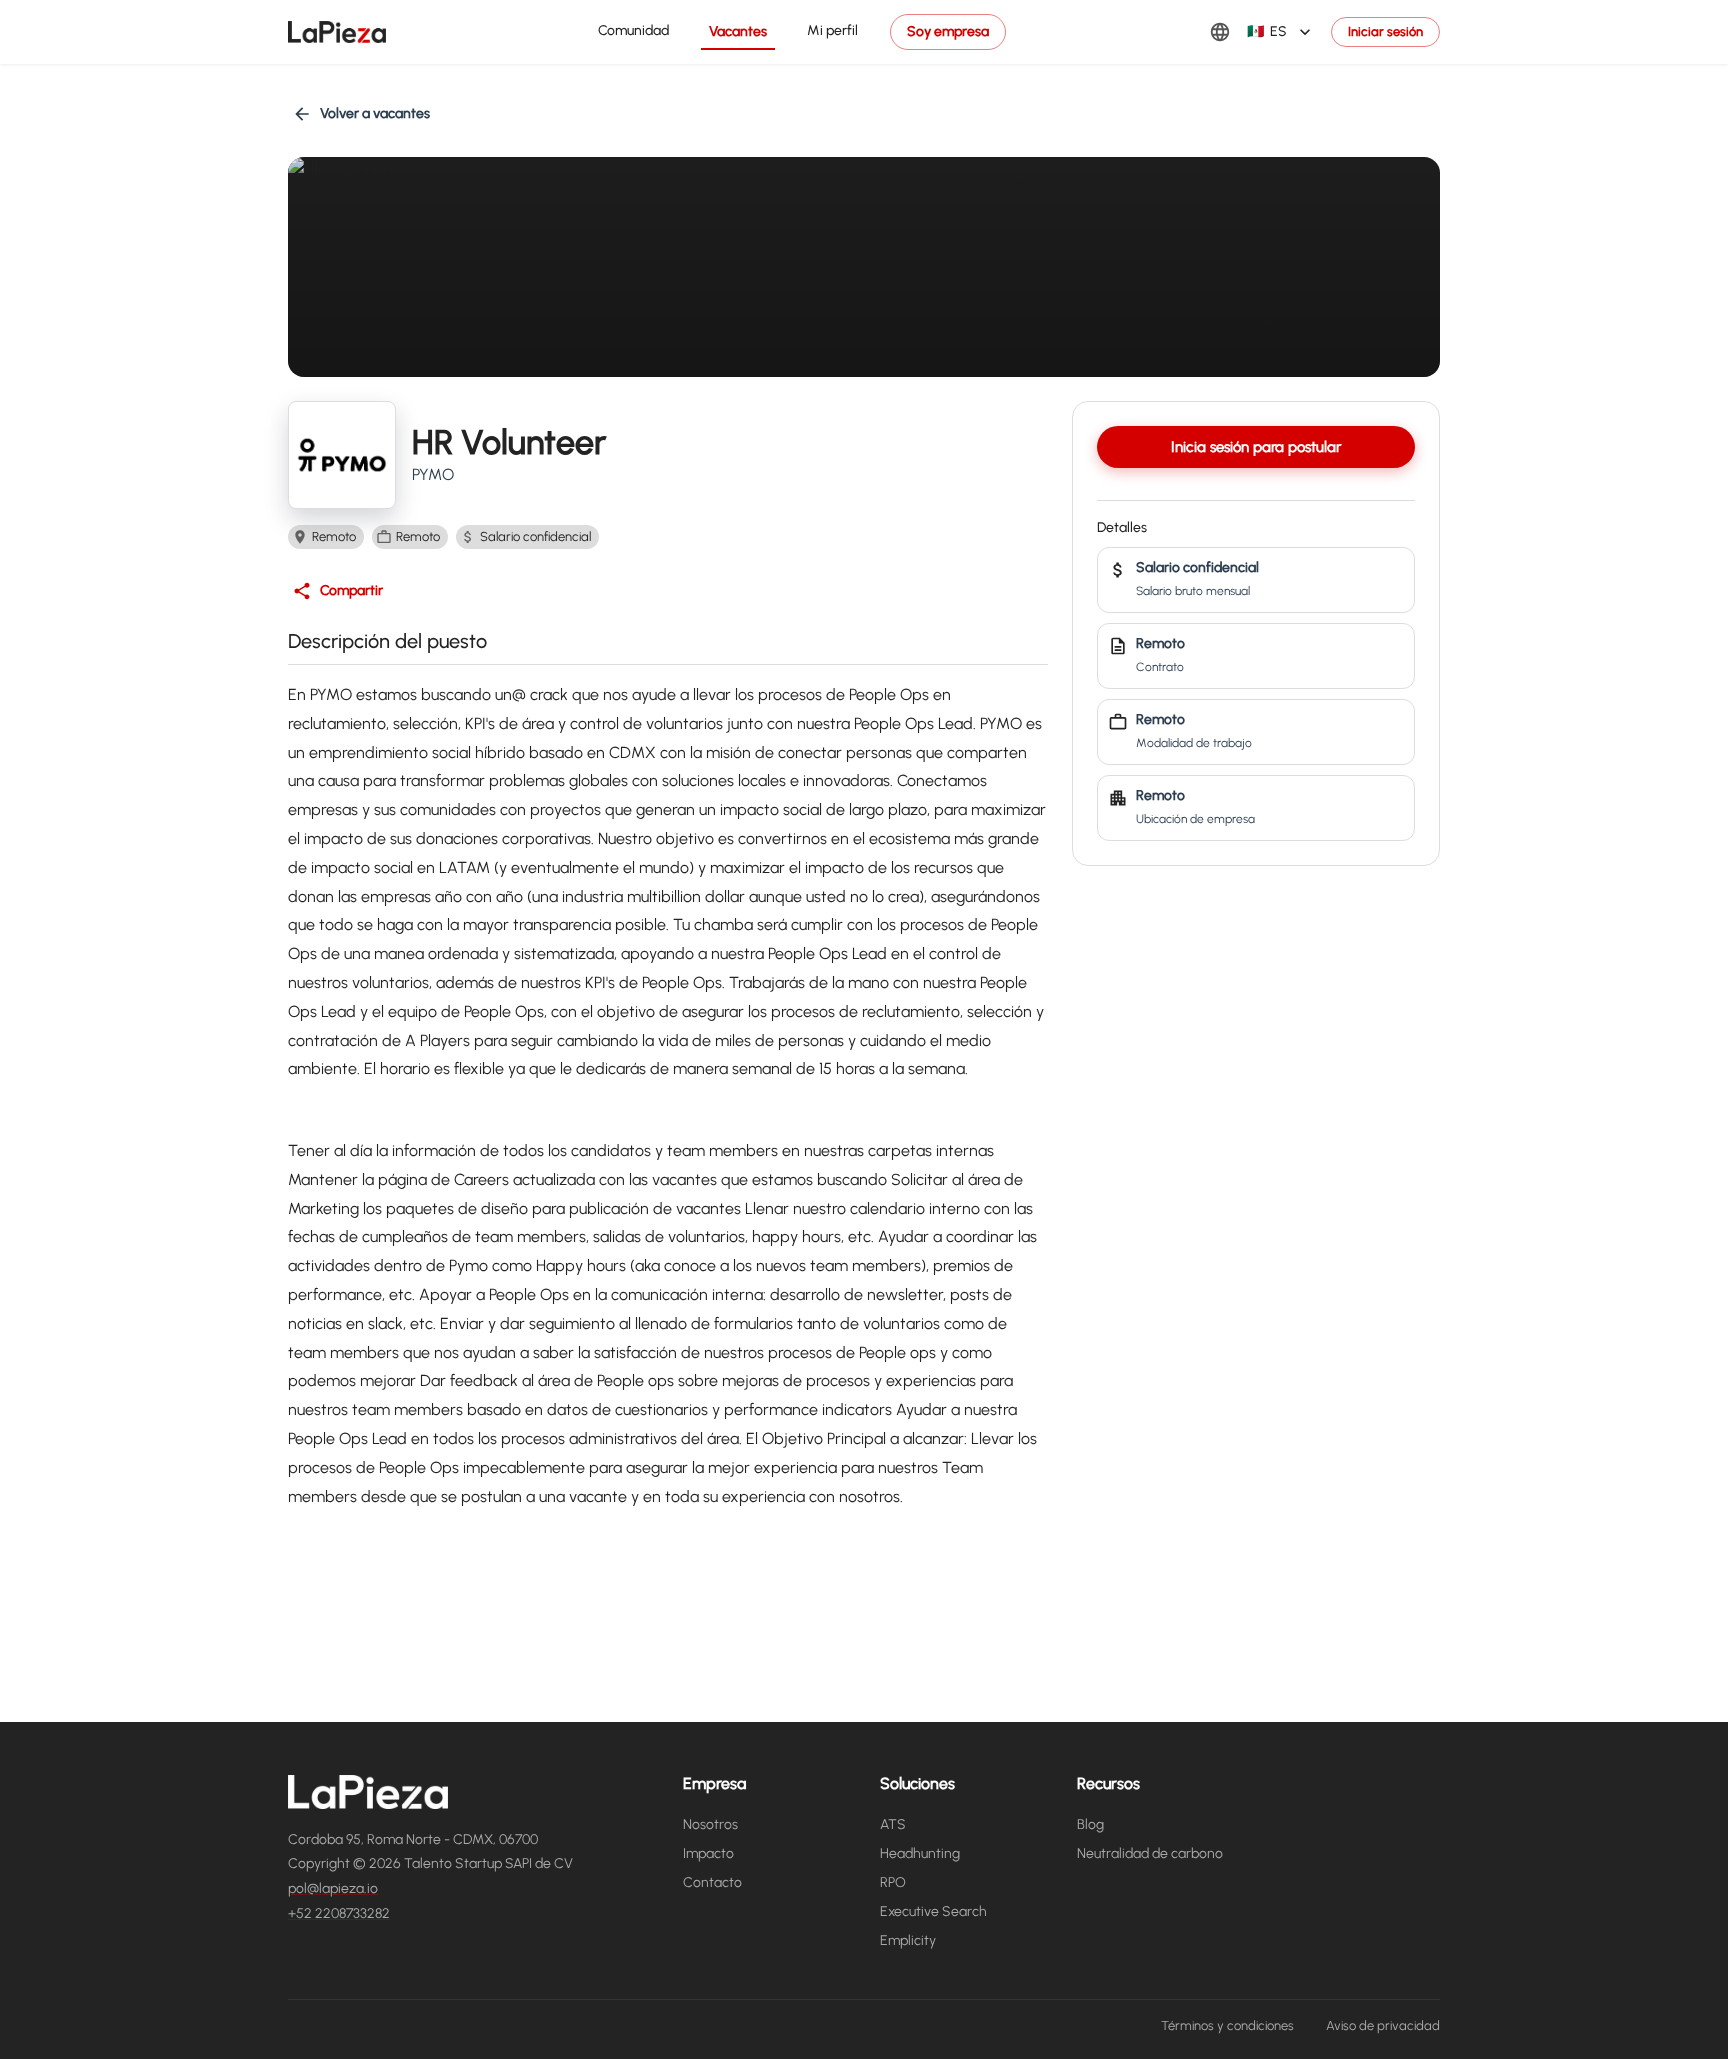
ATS (893, 1824)
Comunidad (633, 30)
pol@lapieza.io (333, 1888)
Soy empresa (948, 31)
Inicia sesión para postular (1256, 447)
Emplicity (908, 1940)
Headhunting (920, 1853)
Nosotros (710, 1824)
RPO (893, 1882)
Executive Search (933, 1911)
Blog (1090, 1824)
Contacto (712, 1882)
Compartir (351, 590)
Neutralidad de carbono (1150, 1853)
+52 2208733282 (339, 1913)
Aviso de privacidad (1383, 2025)
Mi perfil (832, 30)
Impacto (708, 1853)
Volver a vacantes (375, 113)
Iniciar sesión (1385, 31)
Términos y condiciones (1227, 2025)
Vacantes (738, 31)
